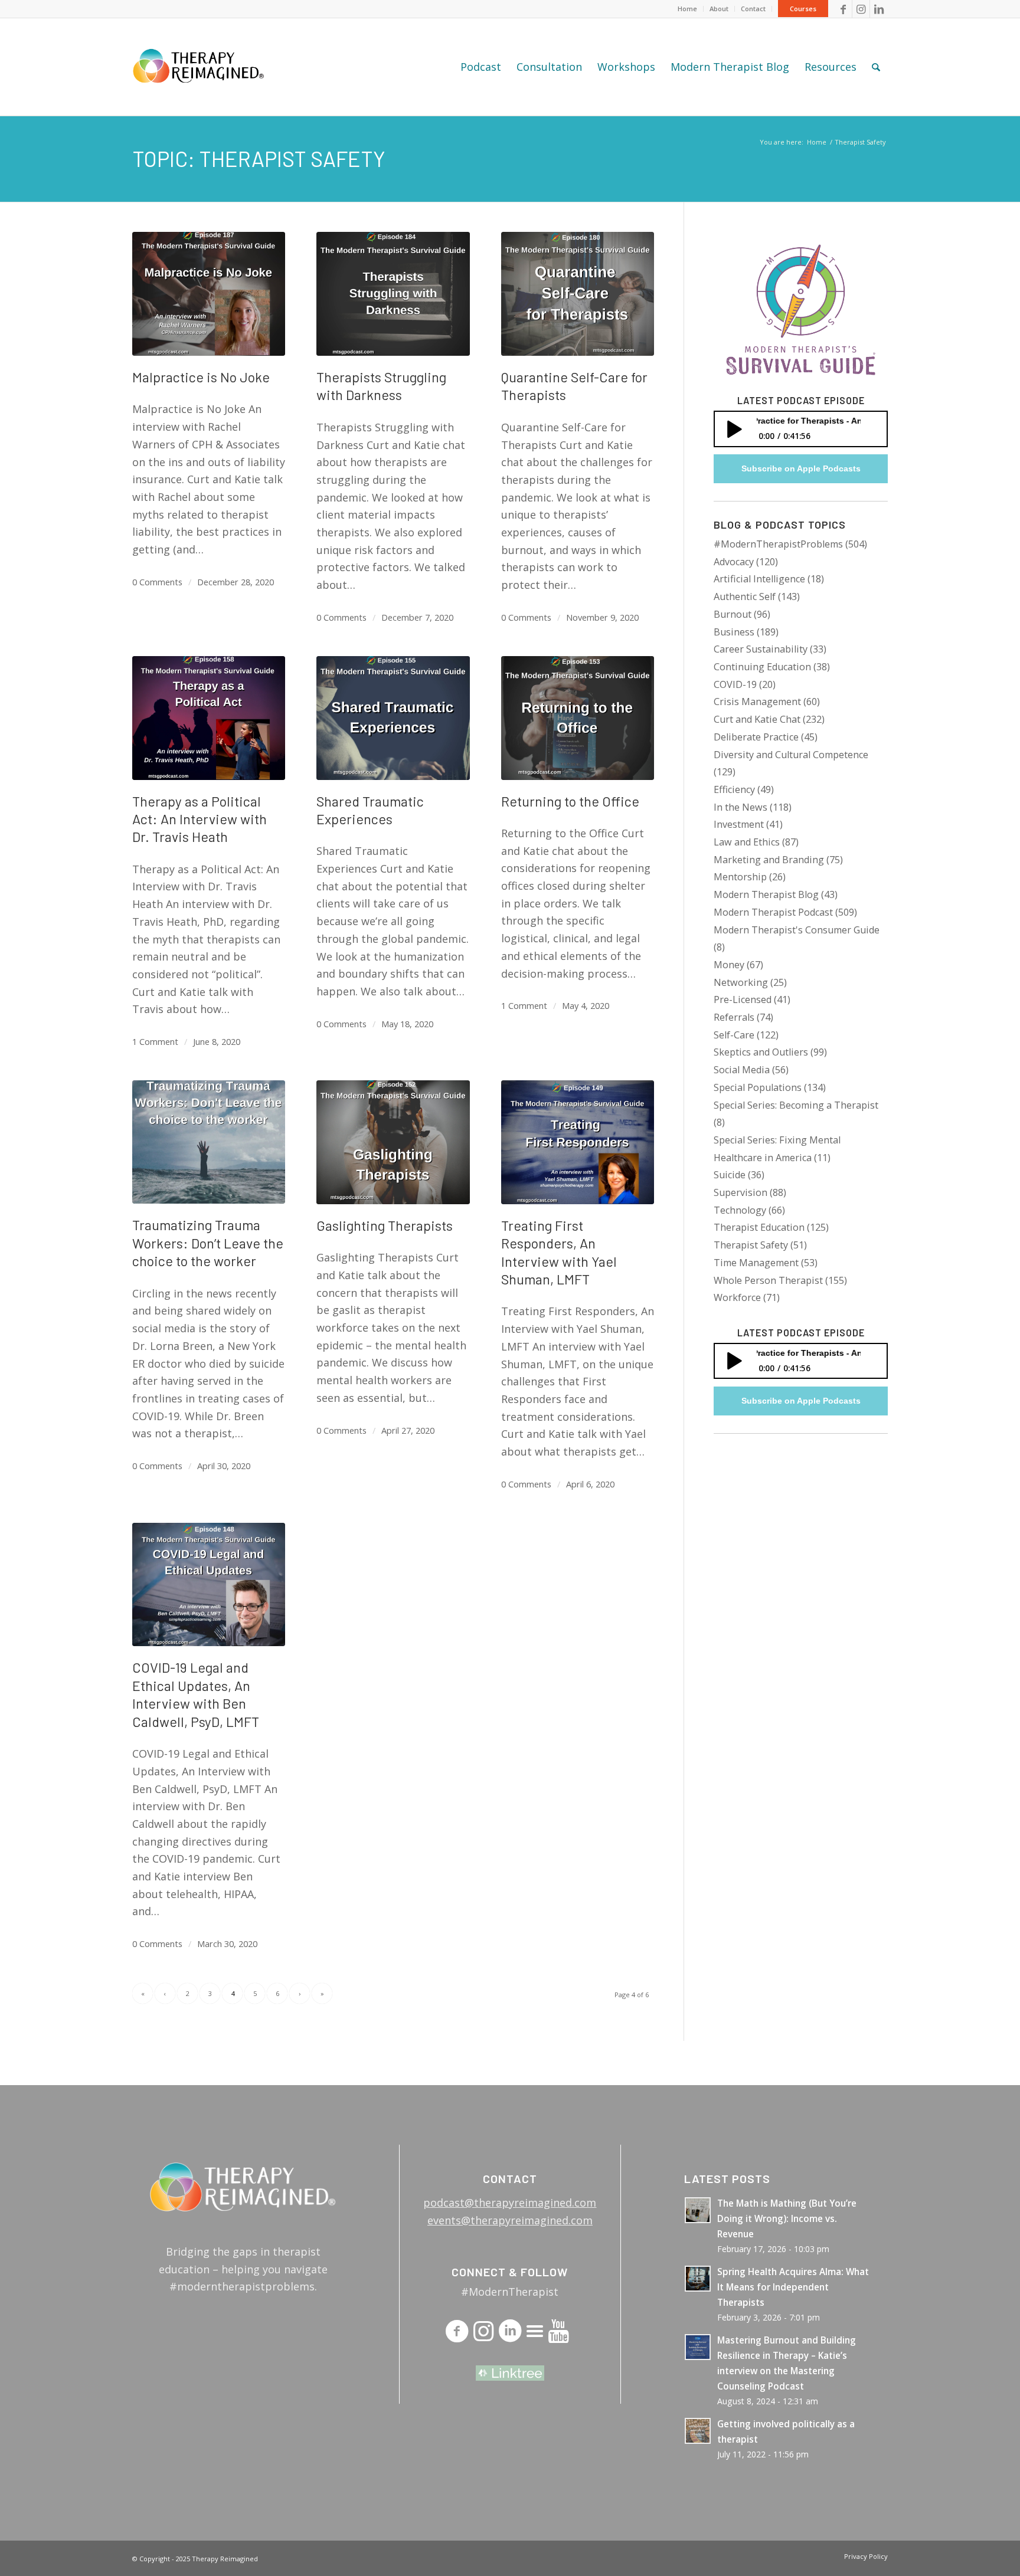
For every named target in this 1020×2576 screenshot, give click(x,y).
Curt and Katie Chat (757, 719)
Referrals (734, 1017)
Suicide (730, 1175)
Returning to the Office (570, 801)
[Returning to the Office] (578, 718)
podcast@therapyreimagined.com (510, 2203)
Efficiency (734, 789)
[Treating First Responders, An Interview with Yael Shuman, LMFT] (578, 1142)
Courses (803, 9)
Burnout (733, 614)
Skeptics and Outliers (761, 1052)
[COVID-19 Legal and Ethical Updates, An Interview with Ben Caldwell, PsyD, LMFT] (209, 1585)
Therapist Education (759, 1227)
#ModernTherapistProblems (778, 544)
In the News (741, 807)
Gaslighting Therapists (385, 1225)
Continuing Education (762, 667)
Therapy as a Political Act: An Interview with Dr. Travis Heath (200, 819)
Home (687, 9)
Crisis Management (757, 702)
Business (734, 632)
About (719, 9)
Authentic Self (745, 597)
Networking (741, 982)
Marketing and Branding (769, 860)
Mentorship (740, 877)
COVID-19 (735, 684)
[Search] (876, 67)
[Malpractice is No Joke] (209, 294)
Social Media (742, 1070)
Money (729, 965)
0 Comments (157, 582)
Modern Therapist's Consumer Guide (797, 930)
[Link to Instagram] (861, 9)
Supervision (741, 1192)
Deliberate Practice (756, 737)
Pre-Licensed (743, 999)
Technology (740, 1210)
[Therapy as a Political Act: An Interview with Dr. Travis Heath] (209, 718)
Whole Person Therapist (768, 1280)
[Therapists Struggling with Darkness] (393, 294)
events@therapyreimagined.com (510, 2220)
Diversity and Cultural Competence (791, 755)
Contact (753, 9)
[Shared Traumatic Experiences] (393, 718)
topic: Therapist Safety (259, 158)
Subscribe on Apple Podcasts (801, 468)
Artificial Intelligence (759, 579)
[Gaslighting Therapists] (393, 1142)
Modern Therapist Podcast (773, 912)
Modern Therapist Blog (766, 894)
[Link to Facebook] (843, 9)
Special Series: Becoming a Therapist (796, 1105)
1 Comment (155, 1041)
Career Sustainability (761, 649)
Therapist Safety (751, 1245)
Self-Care (734, 1035)
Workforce (737, 1297)
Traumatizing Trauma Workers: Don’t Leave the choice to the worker (208, 1243)
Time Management (756, 1263)
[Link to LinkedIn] (879, 9)
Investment (739, 824)
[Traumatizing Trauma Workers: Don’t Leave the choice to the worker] (209, 1142)
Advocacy (734, 562)
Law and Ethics (747, 842)
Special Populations (758, 1087)
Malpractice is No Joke (201, 377)
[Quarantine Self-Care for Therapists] (578, 294)
